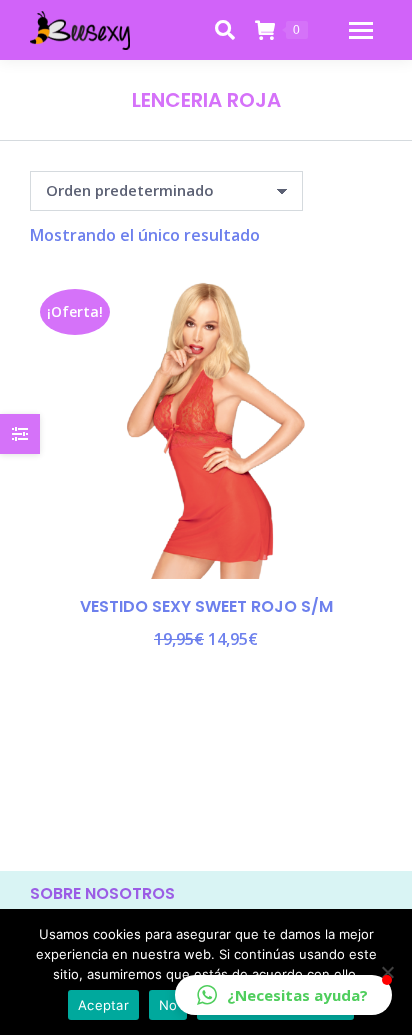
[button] (283, 995)
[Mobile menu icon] (361, 30)
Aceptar (103, 1005)
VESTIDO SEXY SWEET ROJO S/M (206, 606)
